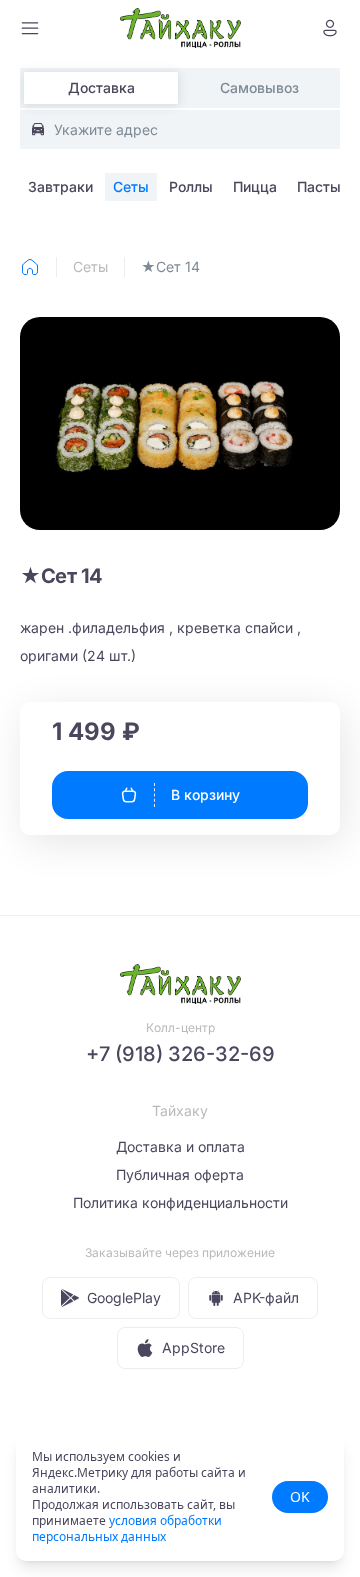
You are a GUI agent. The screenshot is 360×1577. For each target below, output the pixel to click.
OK (300, 1496)
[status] (180, 1497)
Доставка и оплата (180, 1146)
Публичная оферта (180, 1174)
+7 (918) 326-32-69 (180, 1054)
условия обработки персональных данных (127, 1528)
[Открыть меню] (30, 28)
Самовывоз (259, 87)
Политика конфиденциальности (180, 1202)
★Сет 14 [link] (170, 266)
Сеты (90, 266)
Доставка (101, 87)
